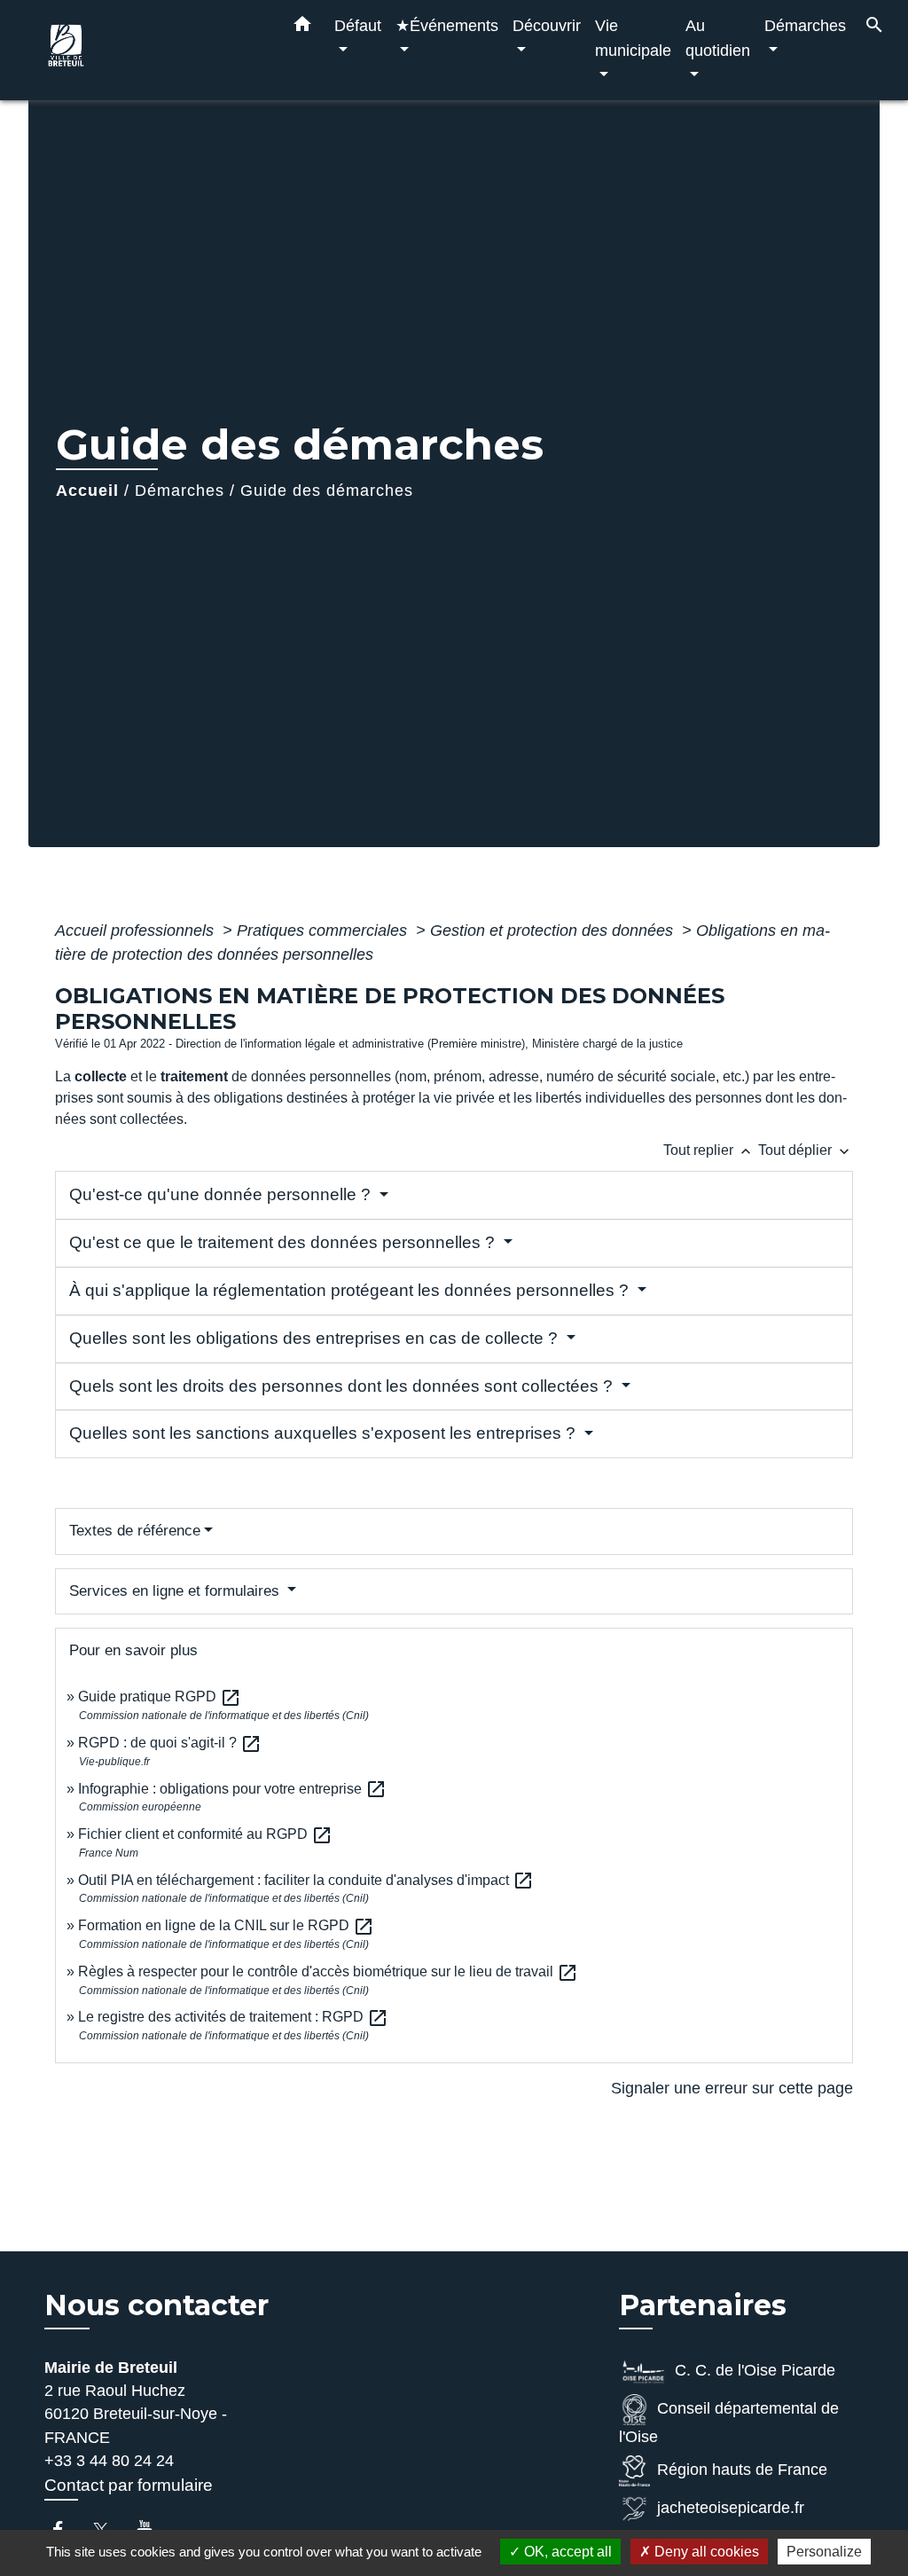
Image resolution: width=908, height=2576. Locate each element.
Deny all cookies (705, 2552)
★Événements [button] (447, 25)
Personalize (824, 2552)
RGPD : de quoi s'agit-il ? (170, 1743)
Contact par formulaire (129, 2485)
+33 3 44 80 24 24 (109, 2461)
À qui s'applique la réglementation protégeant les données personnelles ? (351, 1290)
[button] (302, 27)
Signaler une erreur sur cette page (732, 2088)
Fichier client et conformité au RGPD (205, 1834)
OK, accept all (566, 2552)
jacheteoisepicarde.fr (731, 2508)
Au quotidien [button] (718, 38)
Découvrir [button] (547, 25)
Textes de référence (135, 1531)
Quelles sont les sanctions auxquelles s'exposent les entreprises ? (325, 1433)
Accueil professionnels (137, 931)
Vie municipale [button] (633, 38)
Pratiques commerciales (324, 931)
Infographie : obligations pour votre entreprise (232, 1789)
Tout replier (709, 1150)
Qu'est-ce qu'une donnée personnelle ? (222, 1194)
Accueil (87, 491)
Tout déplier (806, 1150)
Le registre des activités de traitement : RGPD (233, 2017)
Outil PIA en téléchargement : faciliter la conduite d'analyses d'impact (306, 1880)
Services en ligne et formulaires (176, 1591)
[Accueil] (153, 50)
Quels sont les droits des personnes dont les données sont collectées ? (343, 1386)
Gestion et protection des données (554, 931)
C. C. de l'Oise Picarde (755, 2370)
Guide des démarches (327, 491)
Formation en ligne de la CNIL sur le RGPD (226, 1925)
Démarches (180, 491)
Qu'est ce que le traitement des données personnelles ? (284, 1242)
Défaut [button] (358, 25)
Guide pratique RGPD (160, 1696)
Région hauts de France (742, 2470)
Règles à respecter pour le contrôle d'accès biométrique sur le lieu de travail (328, 1971)
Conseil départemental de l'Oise (729, 2423)
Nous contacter (157, 2305)
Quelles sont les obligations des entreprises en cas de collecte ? (316, 1338)
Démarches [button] (805, 25)
